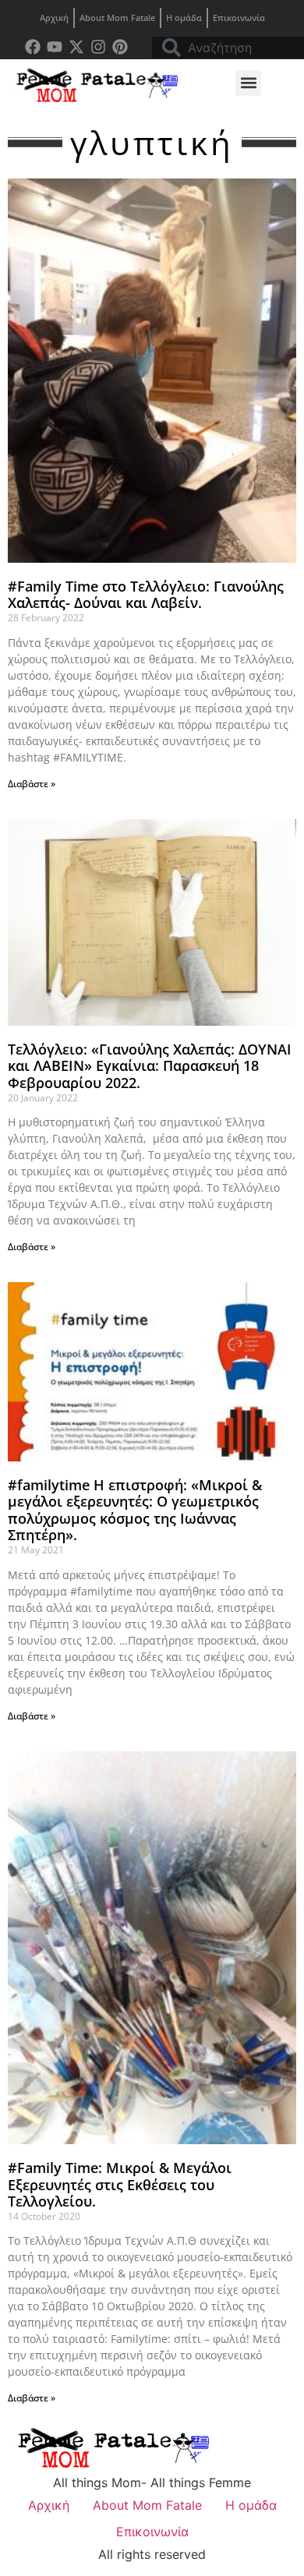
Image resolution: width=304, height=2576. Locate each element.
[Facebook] (33, 47)
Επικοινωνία (239, 18)
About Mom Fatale (117, 18)
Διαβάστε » (32, 784)
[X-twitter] (76, 47)
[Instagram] (98, 47)
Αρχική (54, 18)
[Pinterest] (120, 47)
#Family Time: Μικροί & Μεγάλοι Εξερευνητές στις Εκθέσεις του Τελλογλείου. (120, 2184)
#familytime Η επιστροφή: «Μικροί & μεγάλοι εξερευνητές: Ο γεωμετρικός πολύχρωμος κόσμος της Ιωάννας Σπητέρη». (135, 1510)
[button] (248, 83)
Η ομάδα (184, 18)
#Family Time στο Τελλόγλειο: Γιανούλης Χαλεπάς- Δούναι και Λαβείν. (146, 595)
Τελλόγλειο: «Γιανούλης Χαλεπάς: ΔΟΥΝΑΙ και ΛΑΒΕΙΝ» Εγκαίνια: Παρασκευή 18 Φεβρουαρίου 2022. (150, 1066)
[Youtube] (55, 47)
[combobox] (228, 48)
